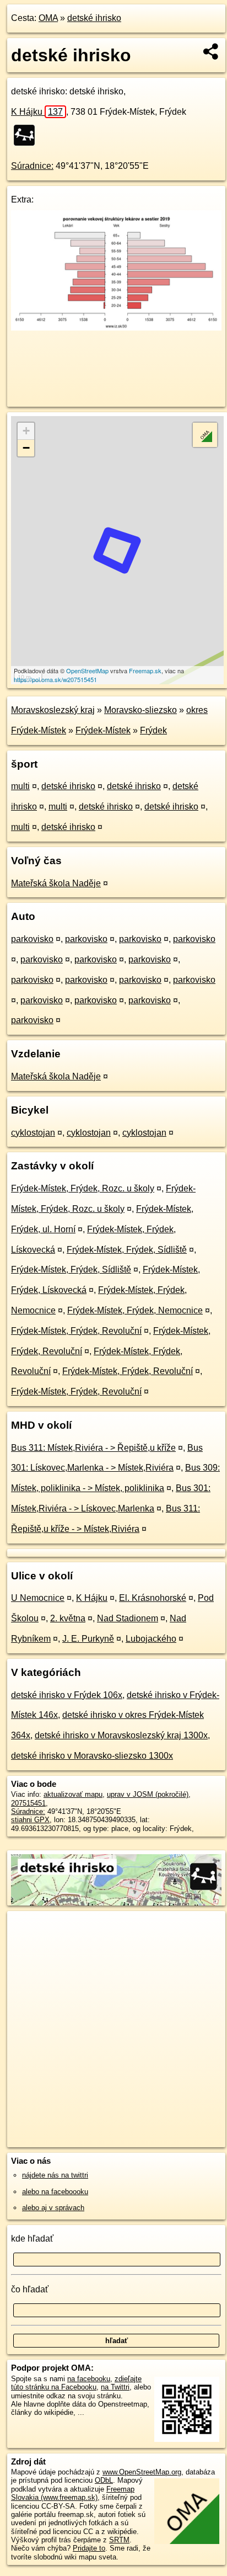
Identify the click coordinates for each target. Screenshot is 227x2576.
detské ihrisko (94, 18)
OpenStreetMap (87, 670)
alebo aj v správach (53, 2208)
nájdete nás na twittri (55, 2175)
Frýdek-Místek (103, 730)
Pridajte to (89, 2548)
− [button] (26, 448)
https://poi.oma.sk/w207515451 (55, 679)
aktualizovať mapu (73, 1794)
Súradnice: (32, 166)
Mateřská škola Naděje (56, 883)
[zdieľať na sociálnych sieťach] (211, 51)
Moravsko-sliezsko (140, 710)
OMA (48, 18)
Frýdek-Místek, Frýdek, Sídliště (127, 1250)
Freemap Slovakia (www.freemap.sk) (73, 2493)
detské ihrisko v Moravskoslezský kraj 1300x (121, 1735)
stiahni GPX (30, 1820)
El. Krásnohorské (153, 1598)
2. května (68, 1618)
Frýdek (153, 730)
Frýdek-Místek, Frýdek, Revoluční (76, 1331)
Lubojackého (151, 1639)
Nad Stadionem (128, 1618)
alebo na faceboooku (55, 2192)
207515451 (28, 1803)
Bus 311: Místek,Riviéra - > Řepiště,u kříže (93, 1448)
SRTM (119, 2540)
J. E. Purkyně (88, 1639)
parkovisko (32, 939)
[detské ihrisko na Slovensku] (28, 135)
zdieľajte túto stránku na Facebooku (76, 2383)
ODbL (104, 2480)
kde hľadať (32, 2239)
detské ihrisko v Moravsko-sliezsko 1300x (92, 1756)
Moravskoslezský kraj (53, 710)
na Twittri (115, 2387)
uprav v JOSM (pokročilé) (148, 1794)
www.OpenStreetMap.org (142, 2472)
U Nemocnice (38, 1598)
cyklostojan (33, 1133)
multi (20, 786)
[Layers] (205, 435)
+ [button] (26, 431)
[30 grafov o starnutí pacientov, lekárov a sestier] (116, 328)
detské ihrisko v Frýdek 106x (67, 1695)
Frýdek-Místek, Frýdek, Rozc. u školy (83, 1188)
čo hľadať (30, 2289)
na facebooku (89, 2379)
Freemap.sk (145, 670)
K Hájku (37, 112)
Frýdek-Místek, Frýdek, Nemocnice (135, 1310)
